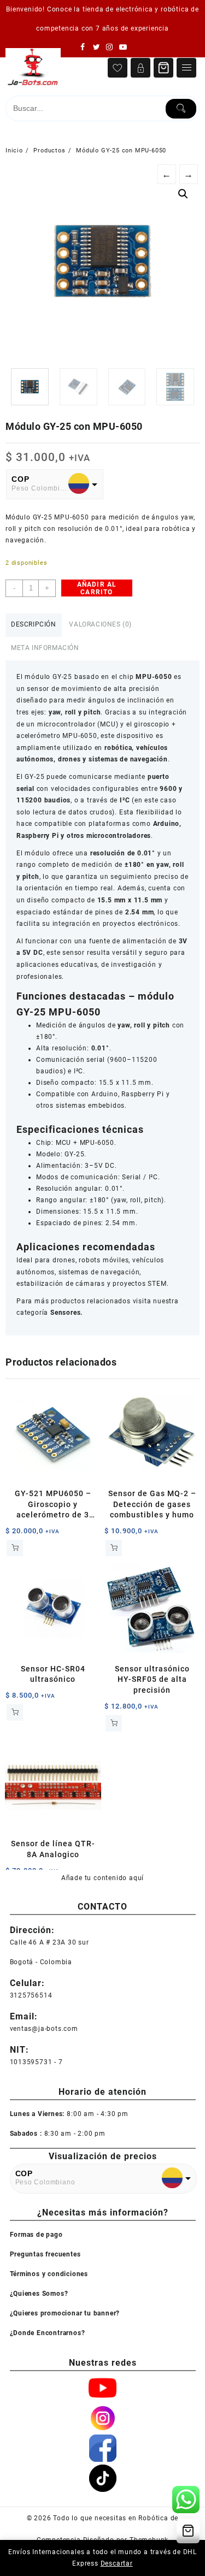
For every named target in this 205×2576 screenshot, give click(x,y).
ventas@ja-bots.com (44, 2028)
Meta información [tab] (45, 648)
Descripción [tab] (34, 624)
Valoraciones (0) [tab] (100, 624)
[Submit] (181, 109)
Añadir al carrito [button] (15, 1548)
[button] (183, 194)
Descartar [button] (117, 2563)
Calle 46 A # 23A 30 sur (49, 1942)
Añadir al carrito (97, 588)
